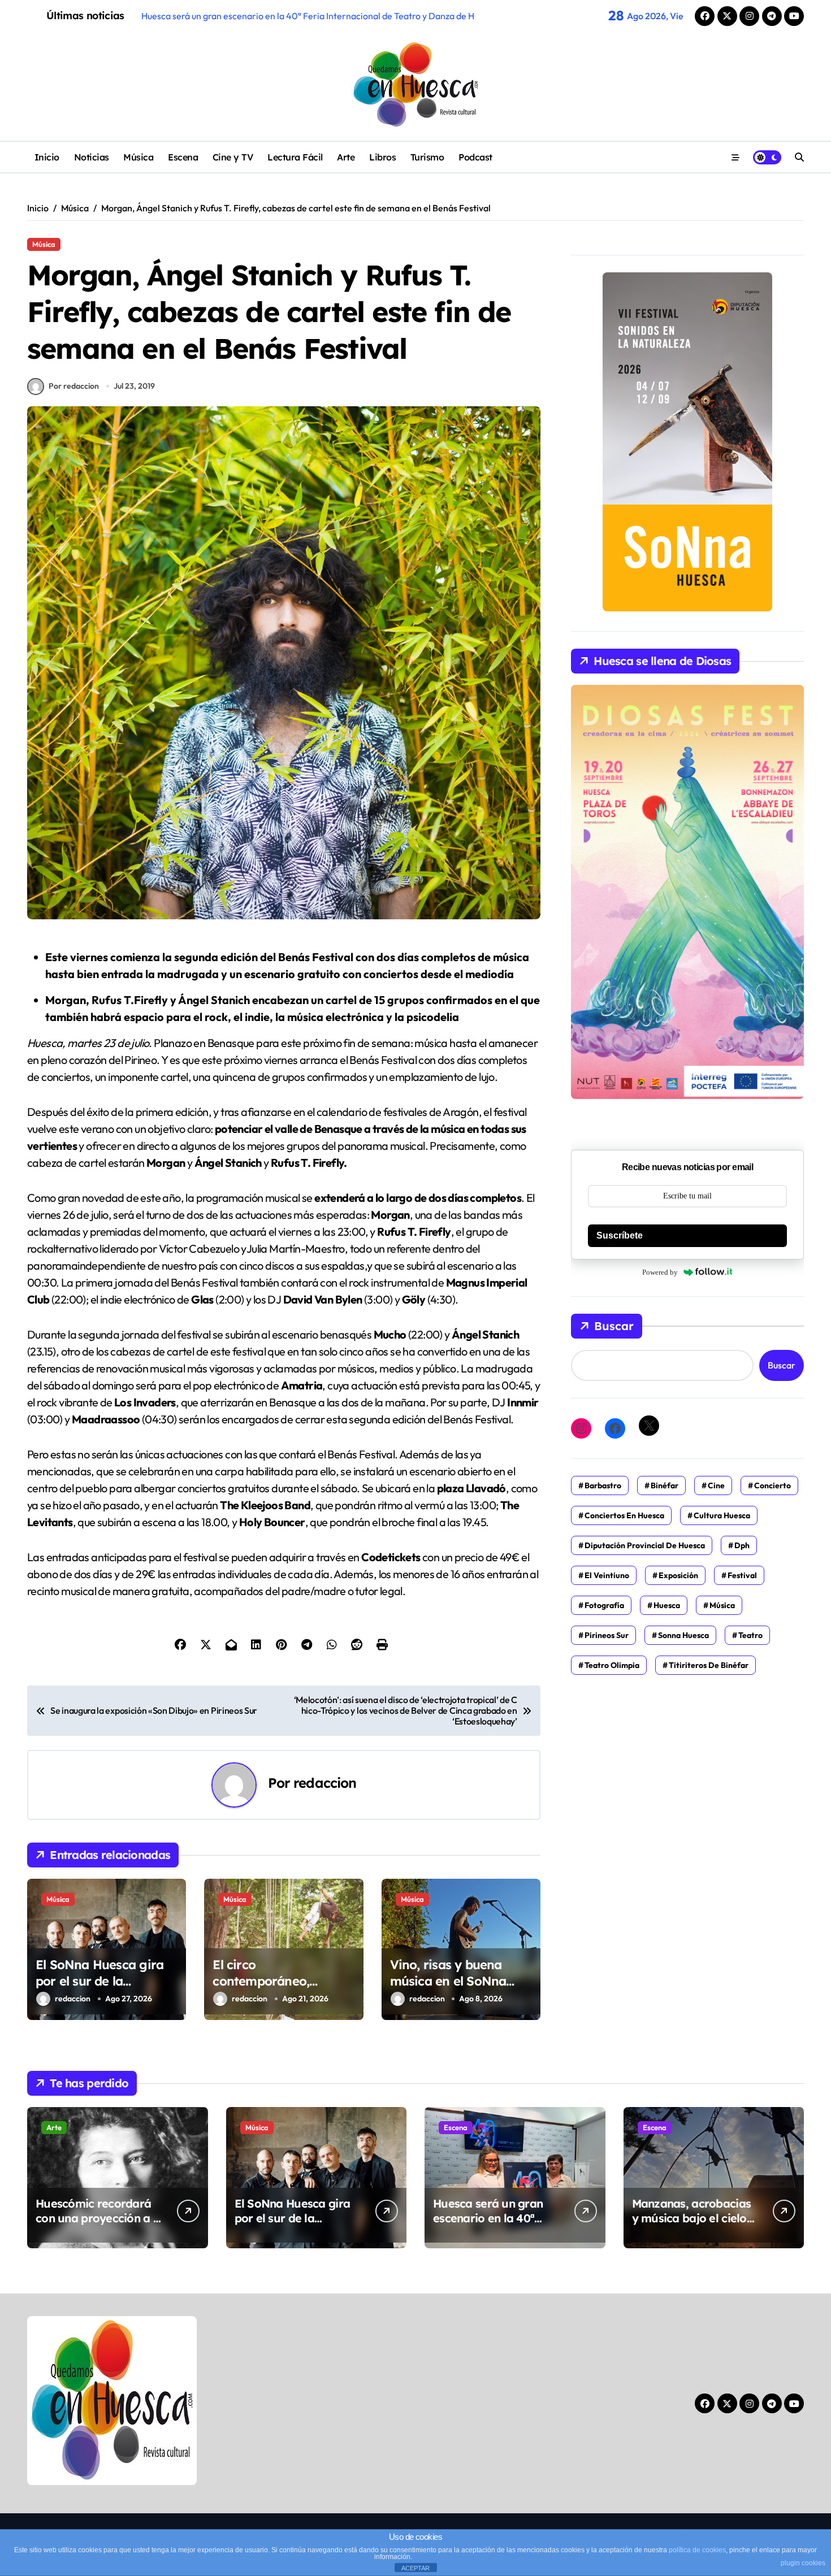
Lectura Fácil (295, 157)
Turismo (427, 157)
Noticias (92, 157)
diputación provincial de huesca (645, 1545)
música (722, 1605)
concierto (772, 1485)
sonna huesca (683, 1635)
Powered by (660, 1272)
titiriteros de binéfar (709, 1665)
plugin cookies (803, 2563)
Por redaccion (74, 386)
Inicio (47, 157)
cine (716, 1485)
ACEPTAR (415, 2568)
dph (742, 1545)
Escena (183, 157)
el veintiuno (607, 1575)
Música (138, 157)
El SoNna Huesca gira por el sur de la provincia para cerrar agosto (99, 1989)
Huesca (667, 1605)
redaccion (325, 1783)
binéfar (665, 1485)
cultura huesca (722, 1515)
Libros (382, 157)
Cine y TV (233, 157)
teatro (750, 1635)
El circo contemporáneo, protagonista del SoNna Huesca (283, 1989)
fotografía (604, 1605)
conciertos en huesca (624, 1515)
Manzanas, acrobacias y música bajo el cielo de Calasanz (692, 2218)
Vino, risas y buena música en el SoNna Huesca (448, 1981)
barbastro (603, 1485)
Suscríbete (620, 1235)
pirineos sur (607, 1635)
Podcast (475, 157)
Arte (346, 157)
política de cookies (697, 2550)
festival (742, 1575)
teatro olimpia (612, 1665)
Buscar (614, 1326)
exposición (678, 1575)
